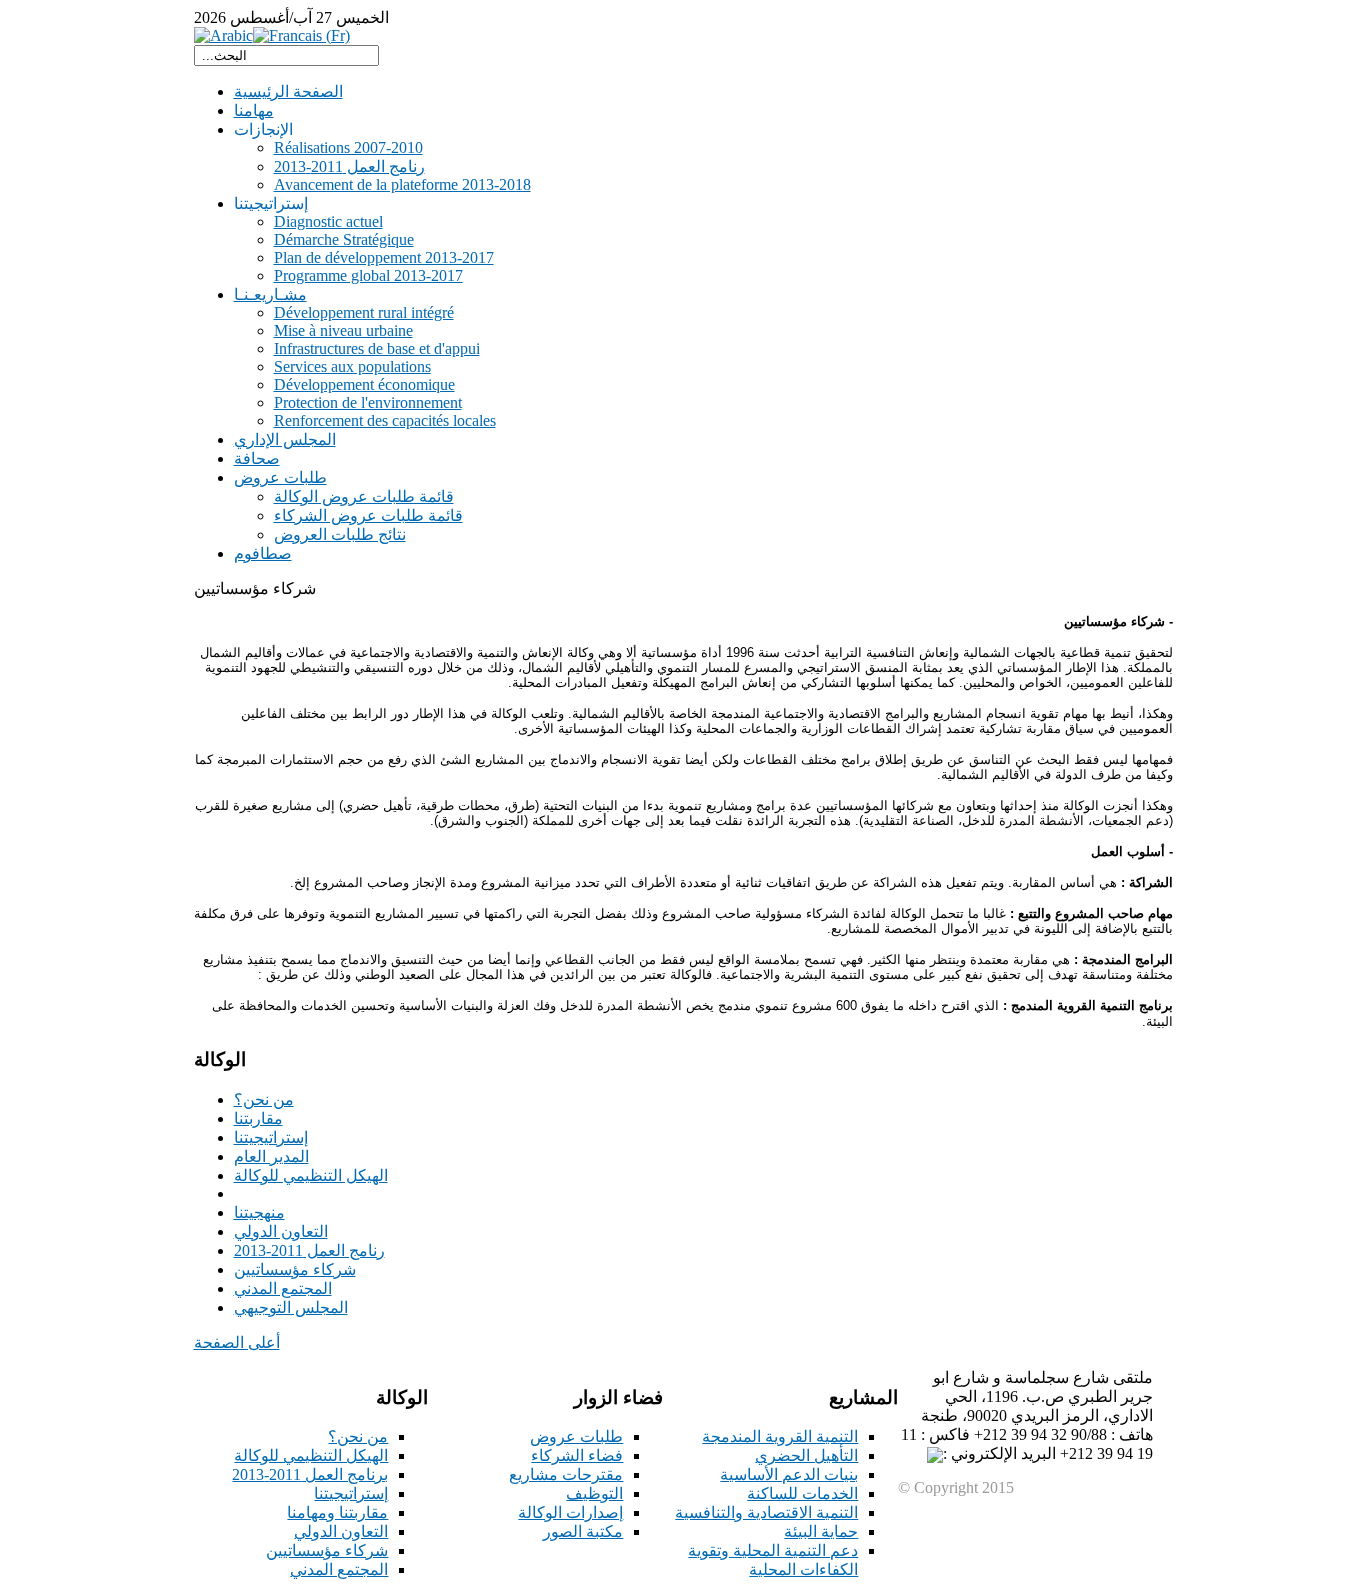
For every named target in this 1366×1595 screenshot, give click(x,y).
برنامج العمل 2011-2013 (310, 1474)
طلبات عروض (576, 1436)
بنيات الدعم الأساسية (789, 1474)
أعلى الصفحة (237, 1342)
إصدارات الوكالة (570, 1512)
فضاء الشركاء (577, 1455)
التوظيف (594, 1493)
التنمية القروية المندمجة (780, 1436)
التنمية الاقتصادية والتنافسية (766, 1512)
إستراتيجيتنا (351, 1493)
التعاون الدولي (341, 1531)
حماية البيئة (821, 1531)
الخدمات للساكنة (802, 1493)
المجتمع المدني (339, 1569)
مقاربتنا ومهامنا (337, 1512)
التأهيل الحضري (806, 1455)
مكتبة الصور (583, 1531)
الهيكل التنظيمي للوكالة (311, 1455)
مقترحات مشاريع (566, 1474)
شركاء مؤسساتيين (327, 1550)
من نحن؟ (358, 1436)
